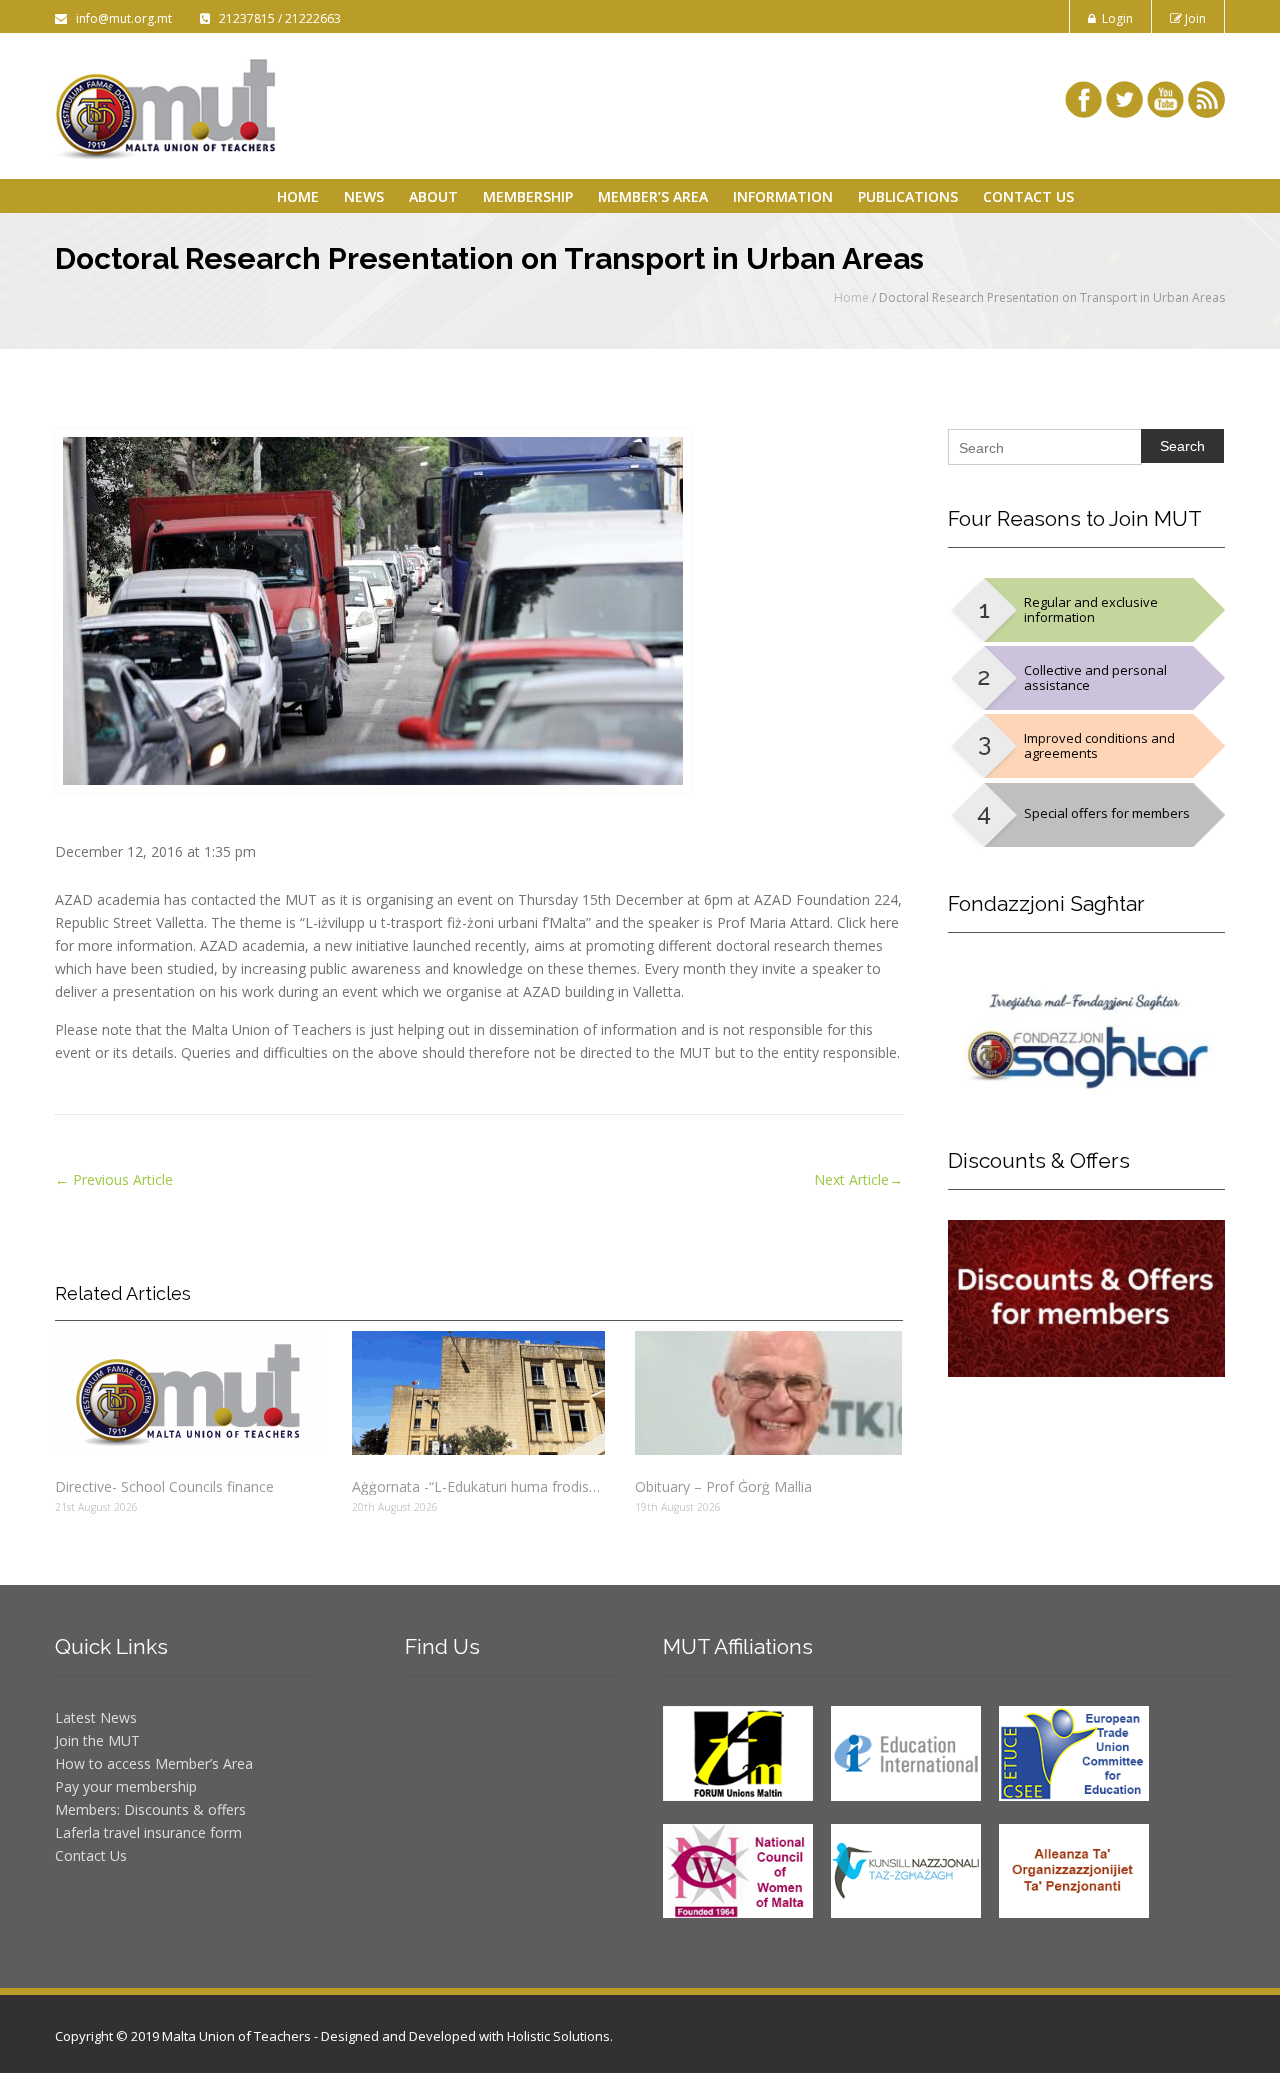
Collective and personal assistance (1095, 677)
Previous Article (114, 1179)
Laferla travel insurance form (148, 1832)
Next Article (858, 1179)
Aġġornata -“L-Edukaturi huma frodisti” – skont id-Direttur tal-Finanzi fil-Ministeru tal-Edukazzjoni (478, 1486)
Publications (908, 196)
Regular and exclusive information (1091, 609)
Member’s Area (653, 196)
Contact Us (1028, 196)
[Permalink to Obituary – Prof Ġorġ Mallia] (768, 1393)
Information (783, 196)
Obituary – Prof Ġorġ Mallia (723, 1486)
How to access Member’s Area (154, 1763)
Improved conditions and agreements (1099, 745)
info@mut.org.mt (121, 18)
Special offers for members (1107, 813)
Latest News (96, 1717)
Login (1114, 18)
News (364, 196)
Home (298, 196)
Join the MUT (97, 1740)
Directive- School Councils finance (164, 1486)
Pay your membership (126, 1786)
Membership (528, 196)
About (433, 196)
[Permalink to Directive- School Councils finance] (188, 1393)
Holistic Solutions (558, 2036)
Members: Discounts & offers (150, 1809)
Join (1194, 18)
